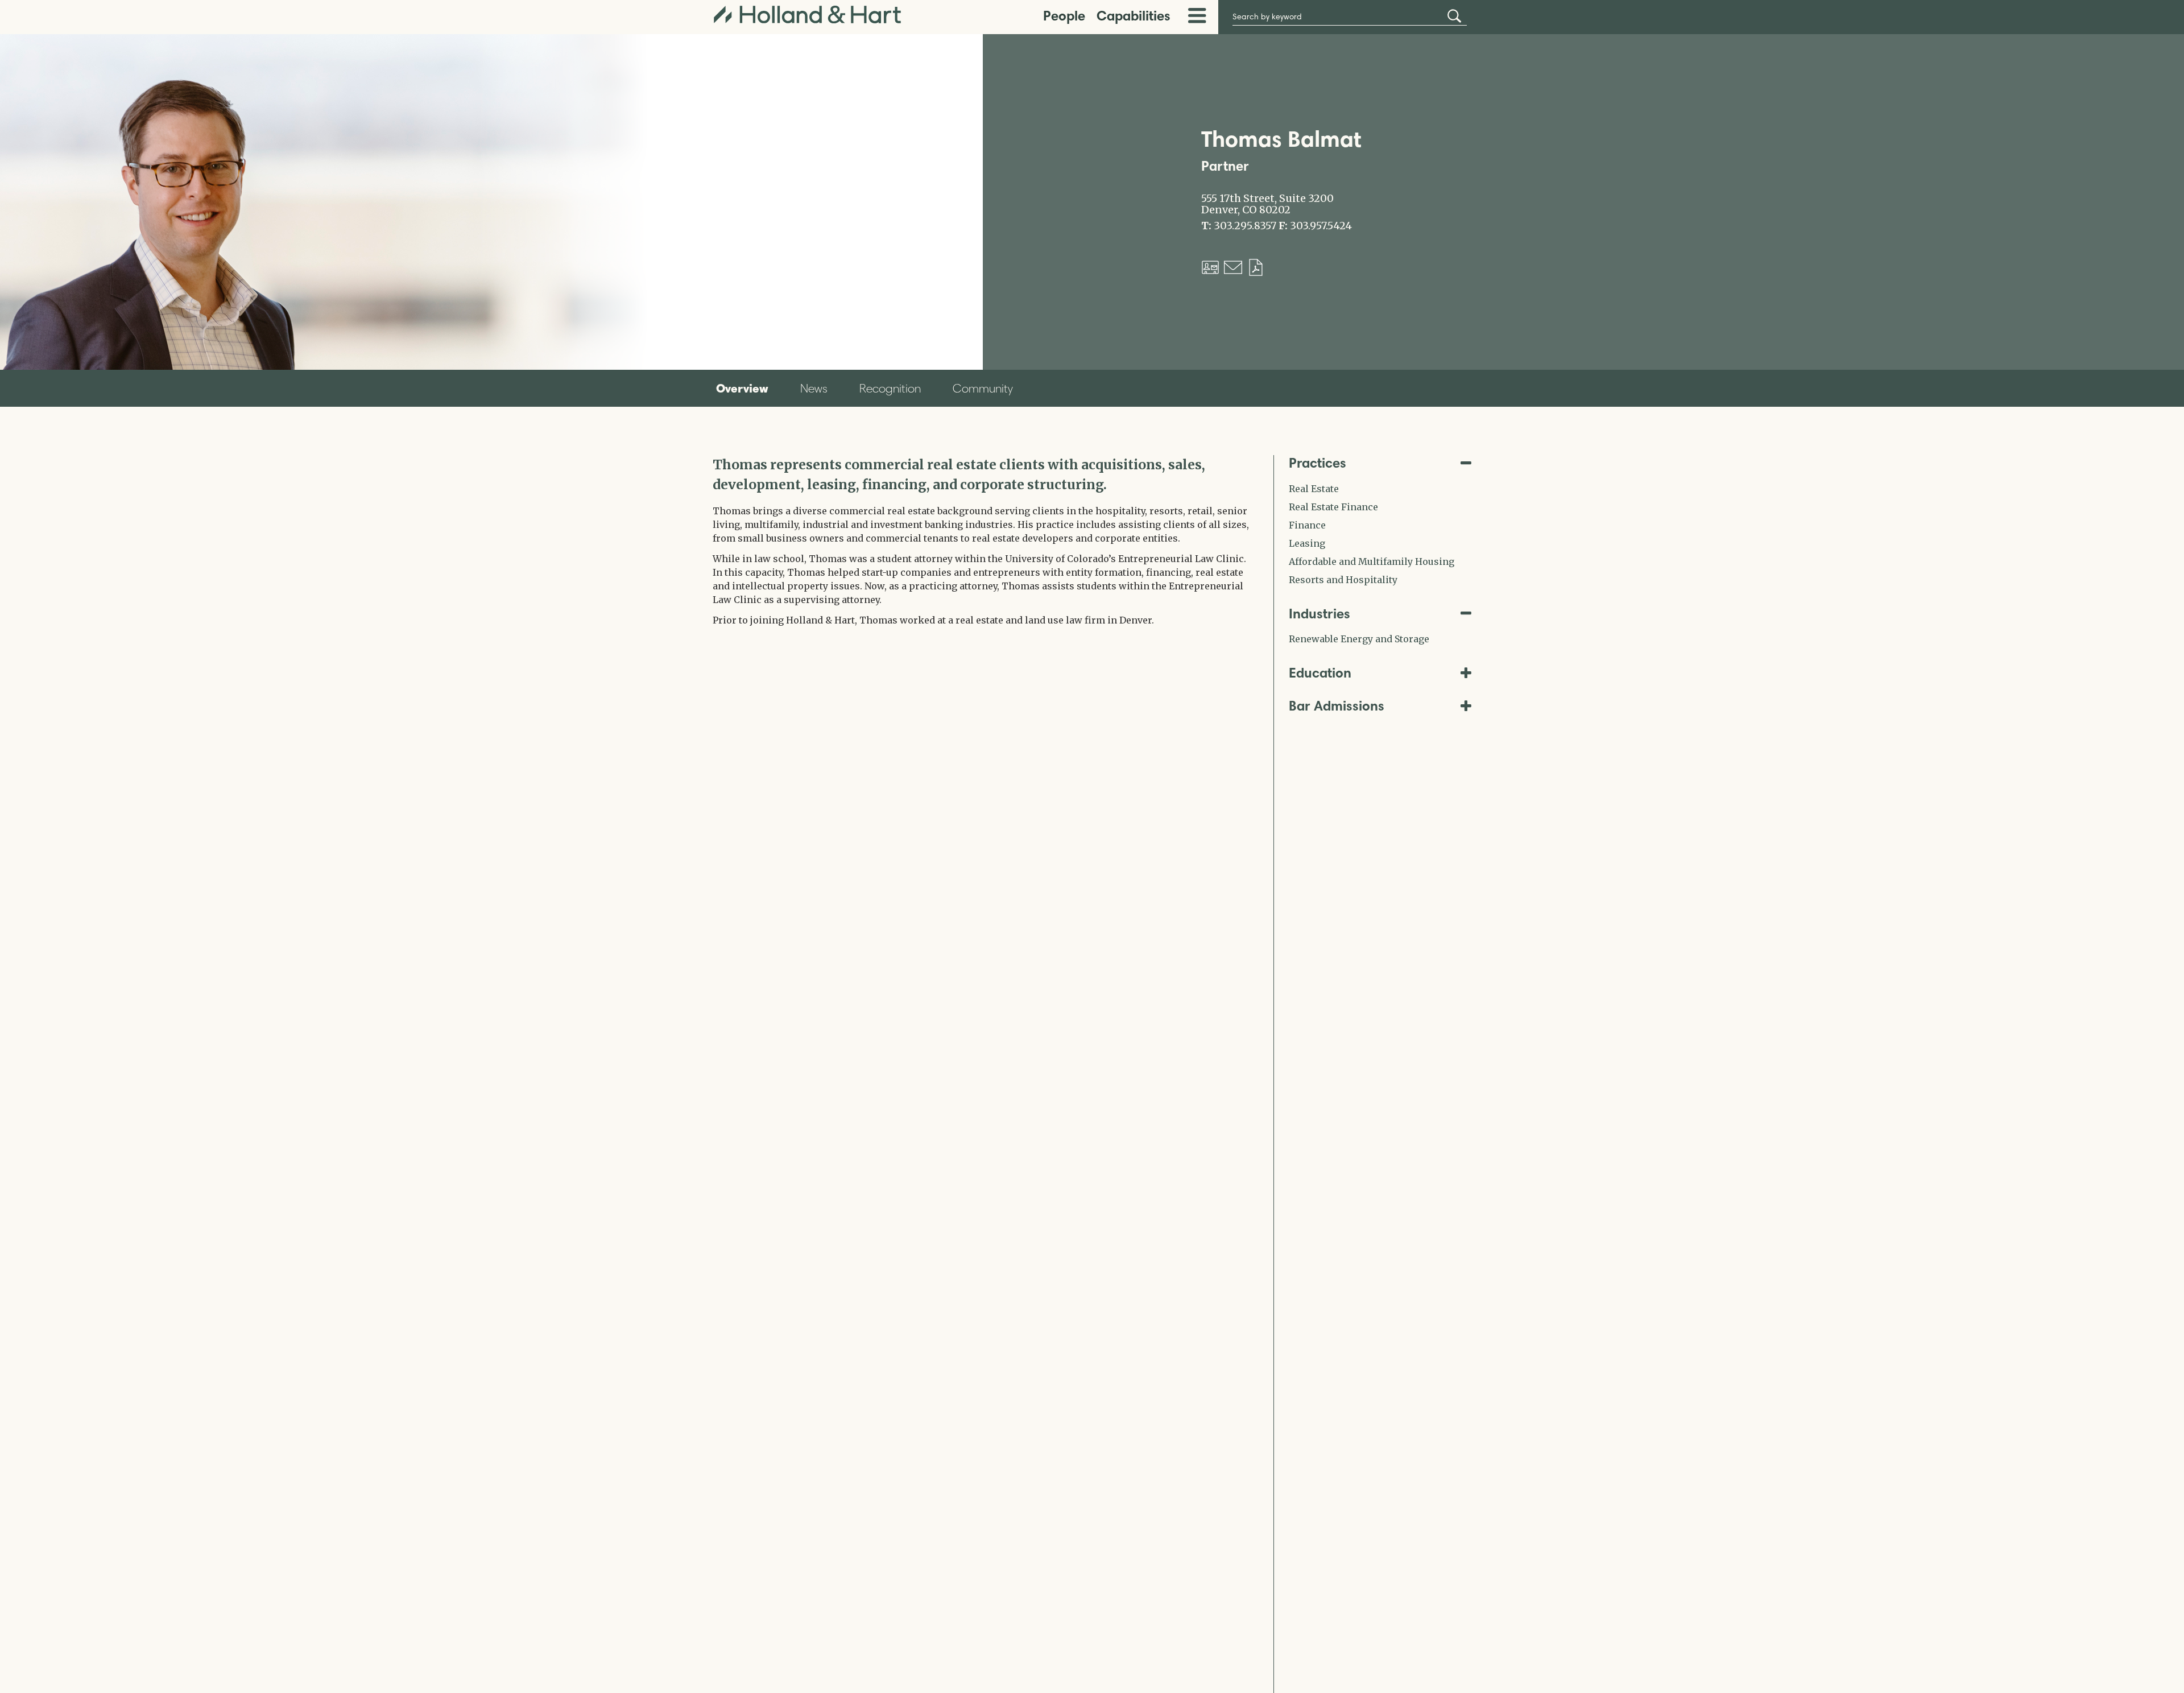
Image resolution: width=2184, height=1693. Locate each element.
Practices (1318, 463)
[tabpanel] (985, 541)
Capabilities (1134, 16)
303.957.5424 (1321, 226)
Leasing (1307, 543)
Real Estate (1314, 489)
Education (1320, 673)
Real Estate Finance (1333, 507)
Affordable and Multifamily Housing (1372, 561)
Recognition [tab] (890, 388)
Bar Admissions (1337, 706)
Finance (1307, 525)
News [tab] (814, 388)
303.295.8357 (1245, 226)
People (1064, 16)
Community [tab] (983, 388)
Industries (1319, 614)
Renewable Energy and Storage (1359, 639)
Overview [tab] (742, 388)
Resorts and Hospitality (1343, 580)
